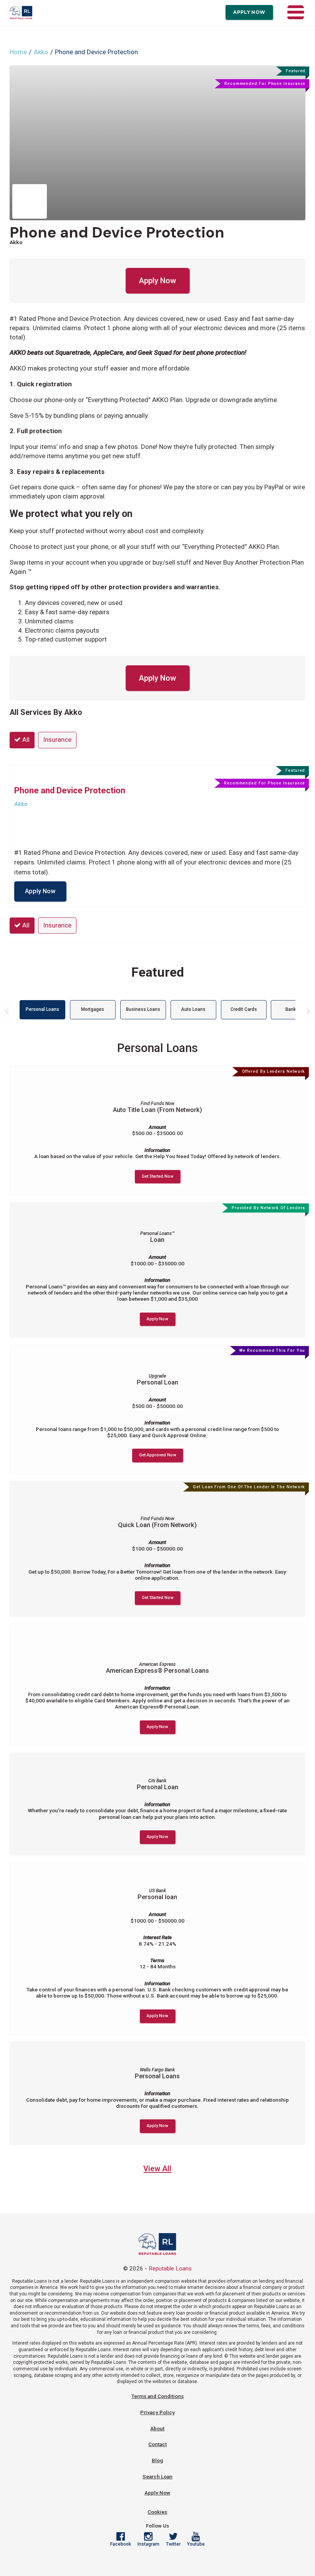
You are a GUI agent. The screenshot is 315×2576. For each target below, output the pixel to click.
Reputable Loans (170, 2269)
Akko (41, 52)
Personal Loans (42, 1009)
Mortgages (93, 1009)
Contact (157, 2444)
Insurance (57, 740)
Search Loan (157, 2476)
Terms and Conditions (157, 2396)
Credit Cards (244, 1009)
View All (157, 2169)
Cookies (157, 2512)
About (157, 2428)
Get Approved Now (157, 1455)
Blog (157, 2460)
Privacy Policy (157, 2412)
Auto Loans (193, 1009)
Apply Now (249, 12)
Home (18, 52)
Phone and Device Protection (117, 232)
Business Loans (143, 1009)
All (25, 740)
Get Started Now (157, 1176)
